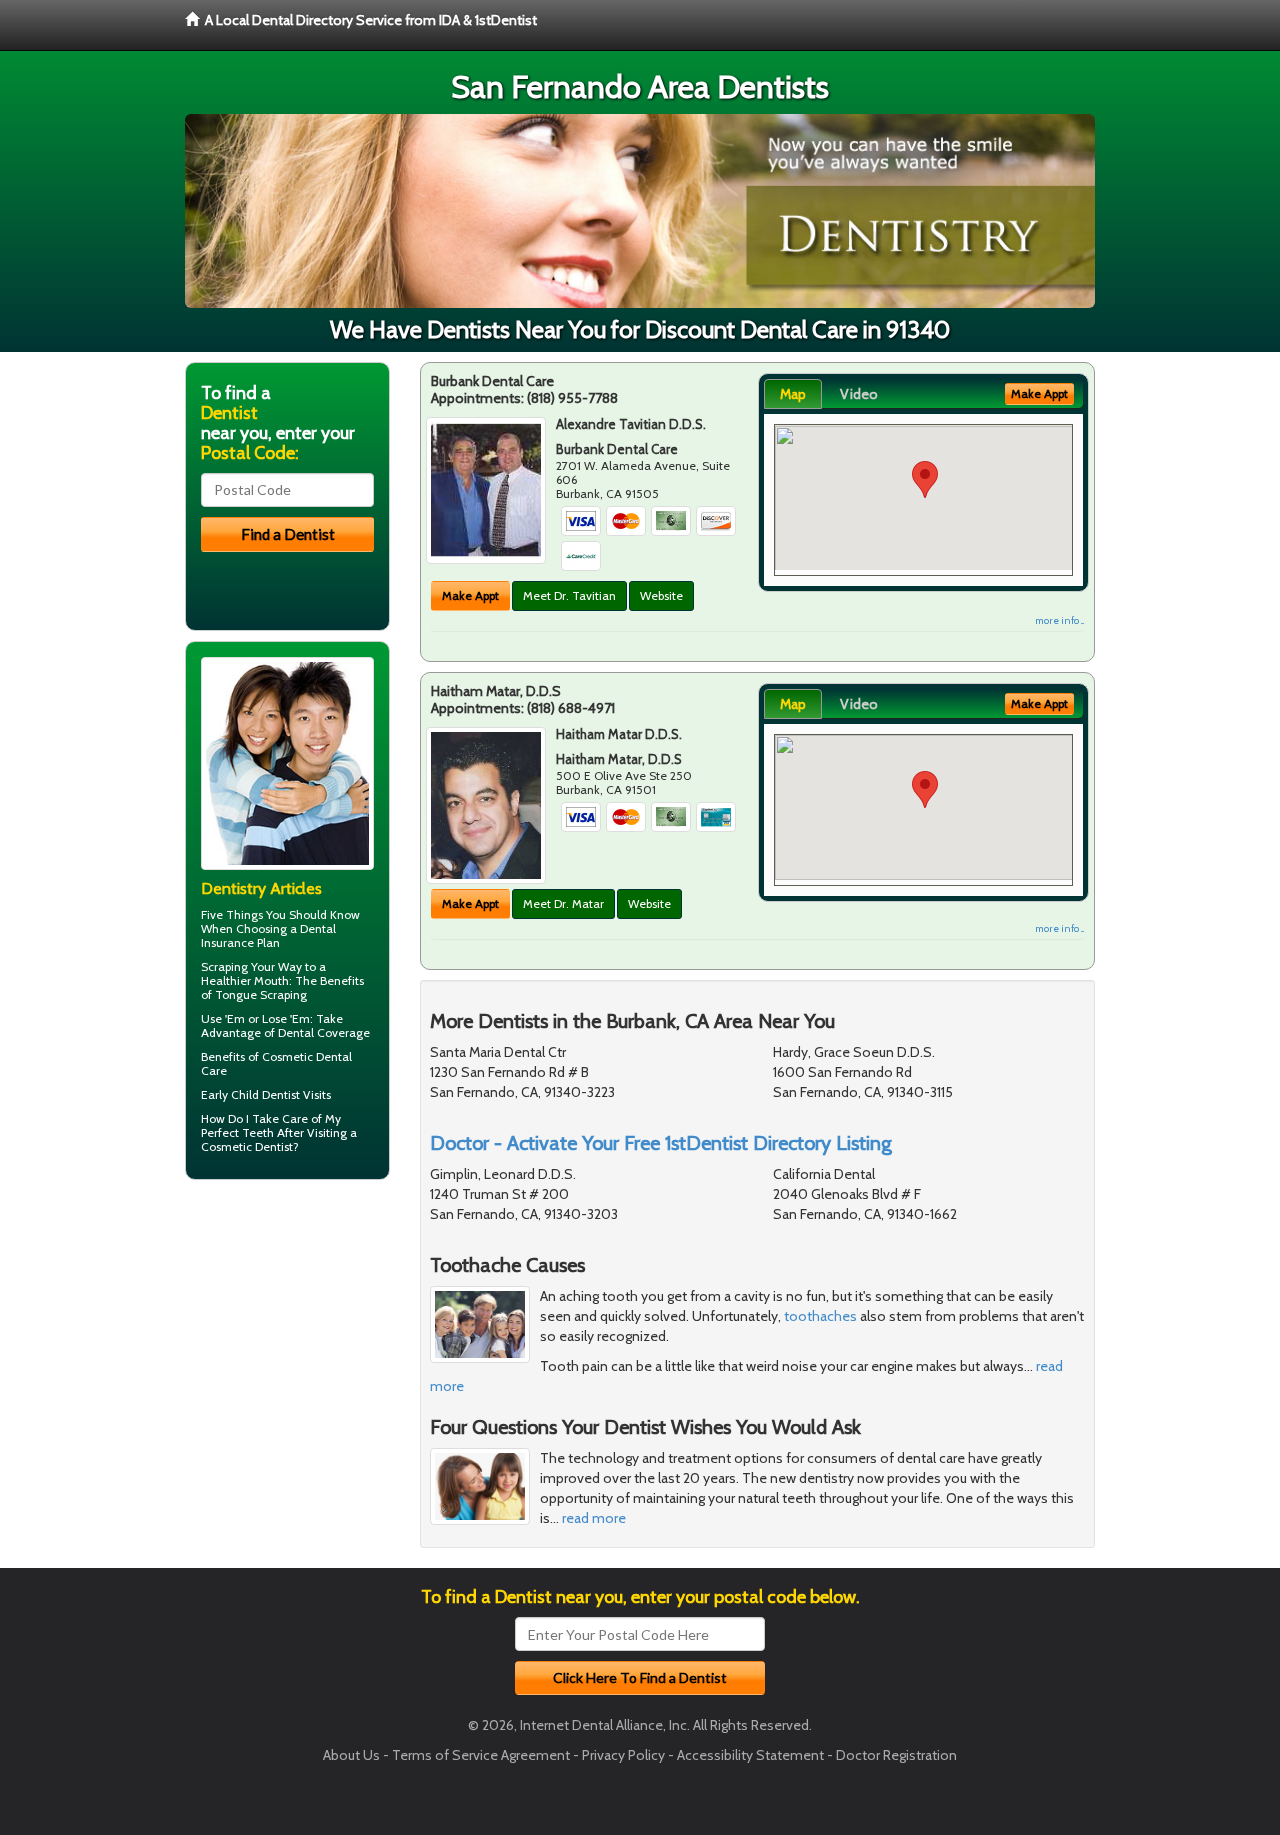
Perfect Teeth (237, 1132)
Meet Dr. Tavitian (569, 595)
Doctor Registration (896, 1755)
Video (859, 394)
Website (661, 595)
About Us (351, 1755)
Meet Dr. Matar (563, 903)
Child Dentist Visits (281, 1094)
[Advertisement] (287, 1350)
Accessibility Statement (750, 1755)
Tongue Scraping (261, 994)
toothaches (820, 1316)
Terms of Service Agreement (481, 1755)
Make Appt (470, 595)
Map (793, 394)
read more (594, 1518)
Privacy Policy (623, 1755)
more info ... (1059, 620)
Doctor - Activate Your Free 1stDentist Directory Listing (661, 1143)
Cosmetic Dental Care (276, 1063)
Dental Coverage (324, 1032)
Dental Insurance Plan (268, 935)
